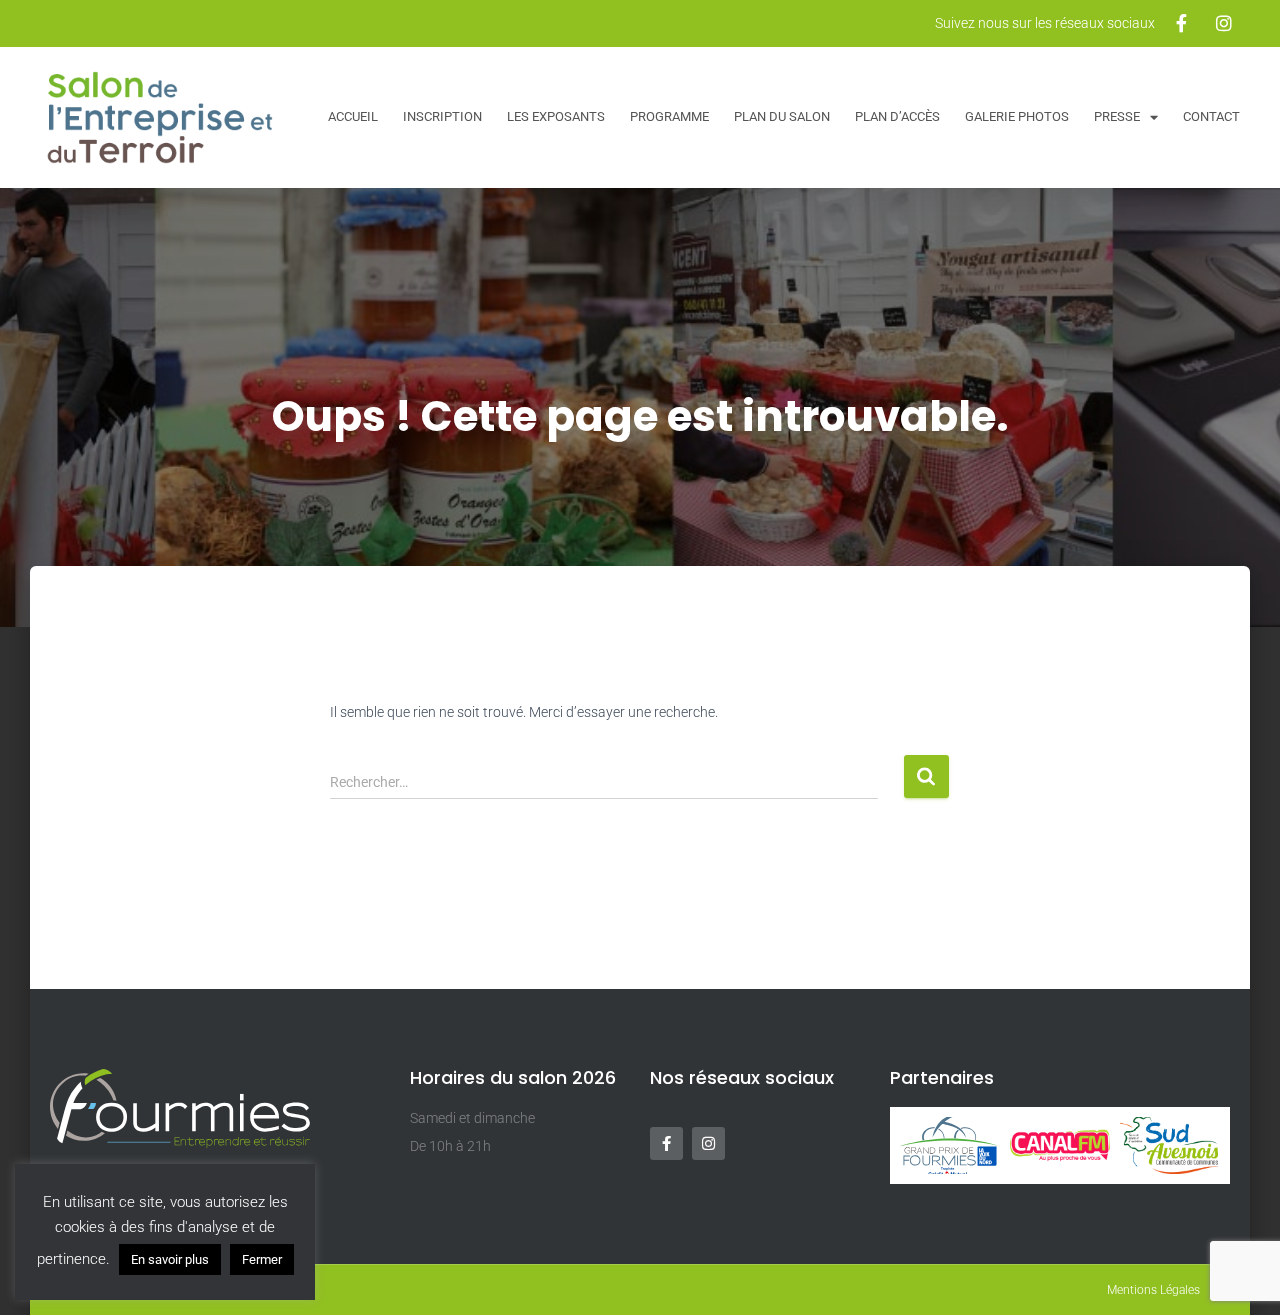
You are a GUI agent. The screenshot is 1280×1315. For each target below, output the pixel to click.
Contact (1211, 116)
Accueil (353, 116)
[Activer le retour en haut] (1240, 1275)
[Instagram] (708, 1143)
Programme (669, 116)
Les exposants (556, 116)
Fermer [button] (262, 1259)
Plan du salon (782, 116)
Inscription (442, 116)
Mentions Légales (1153, 1290)
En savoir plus (170, 1259)
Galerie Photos (1017, 116)
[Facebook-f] (666, 1143)
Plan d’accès (897, 116)
